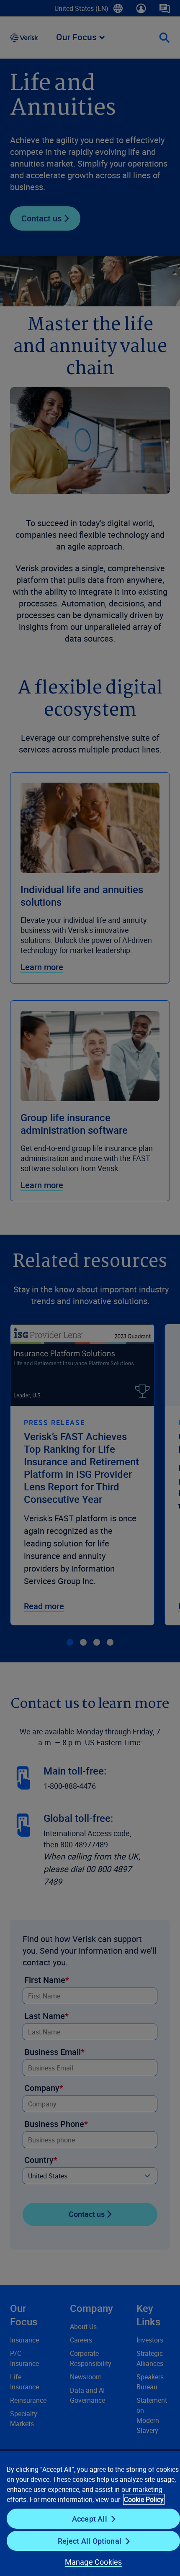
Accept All (90, 2519)
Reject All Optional (90, 2541)
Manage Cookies (94, 2562)
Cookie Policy (144, 2499)
